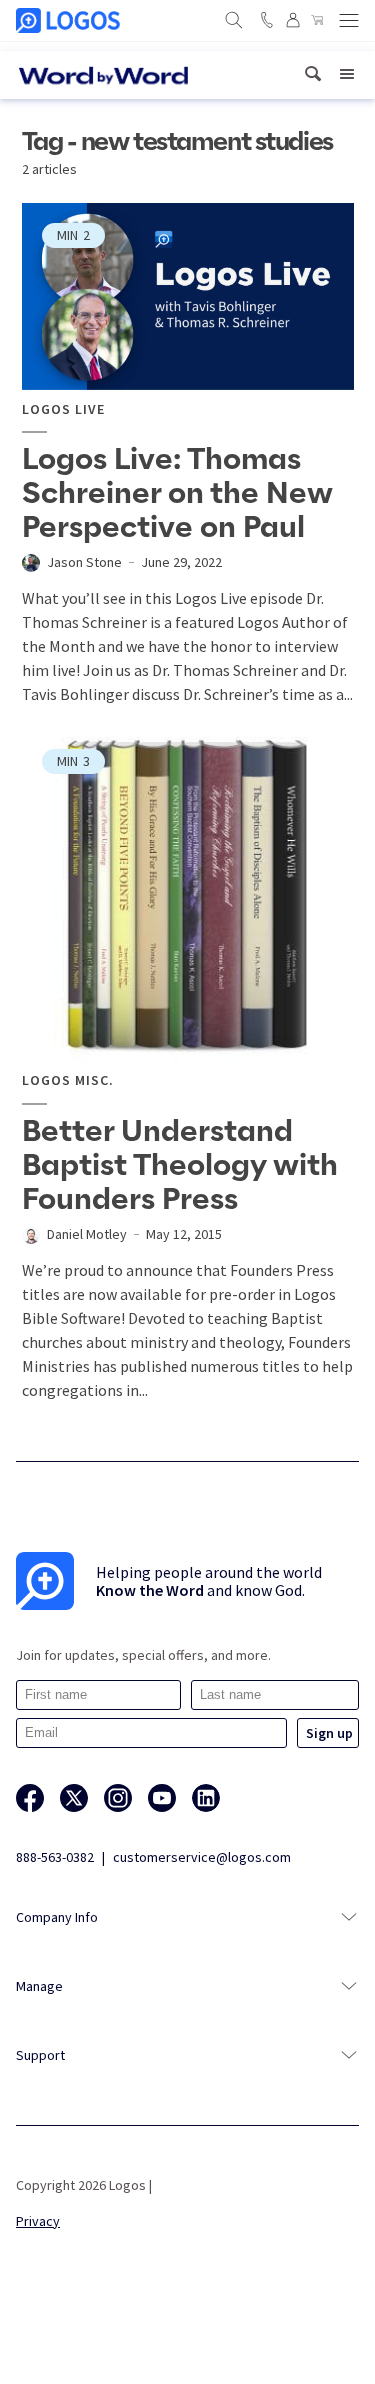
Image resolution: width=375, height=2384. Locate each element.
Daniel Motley (87, 1234)
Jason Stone (84, 562)
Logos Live (63, 409)
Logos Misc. (68, 1080)
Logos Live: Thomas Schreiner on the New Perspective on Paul (177, 494)
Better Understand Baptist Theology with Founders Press (180, 1166)
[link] (313, 74)
